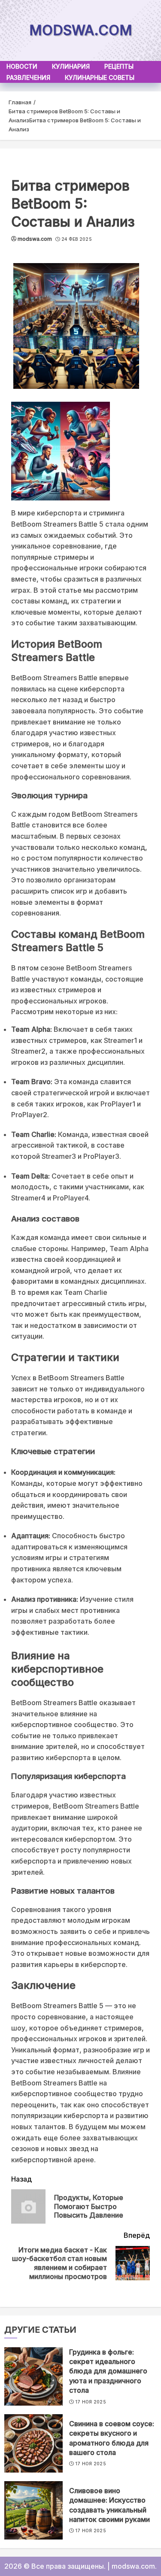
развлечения (28, 77)
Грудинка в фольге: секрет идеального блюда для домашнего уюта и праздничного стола (108, 2371)
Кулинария (71, 66)
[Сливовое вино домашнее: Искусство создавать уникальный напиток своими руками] (33, 2510)
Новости (22, 66)
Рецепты (119, 66)
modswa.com (81, 30)
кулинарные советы (100, 77)
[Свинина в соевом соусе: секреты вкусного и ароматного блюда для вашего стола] (33, 2443)
